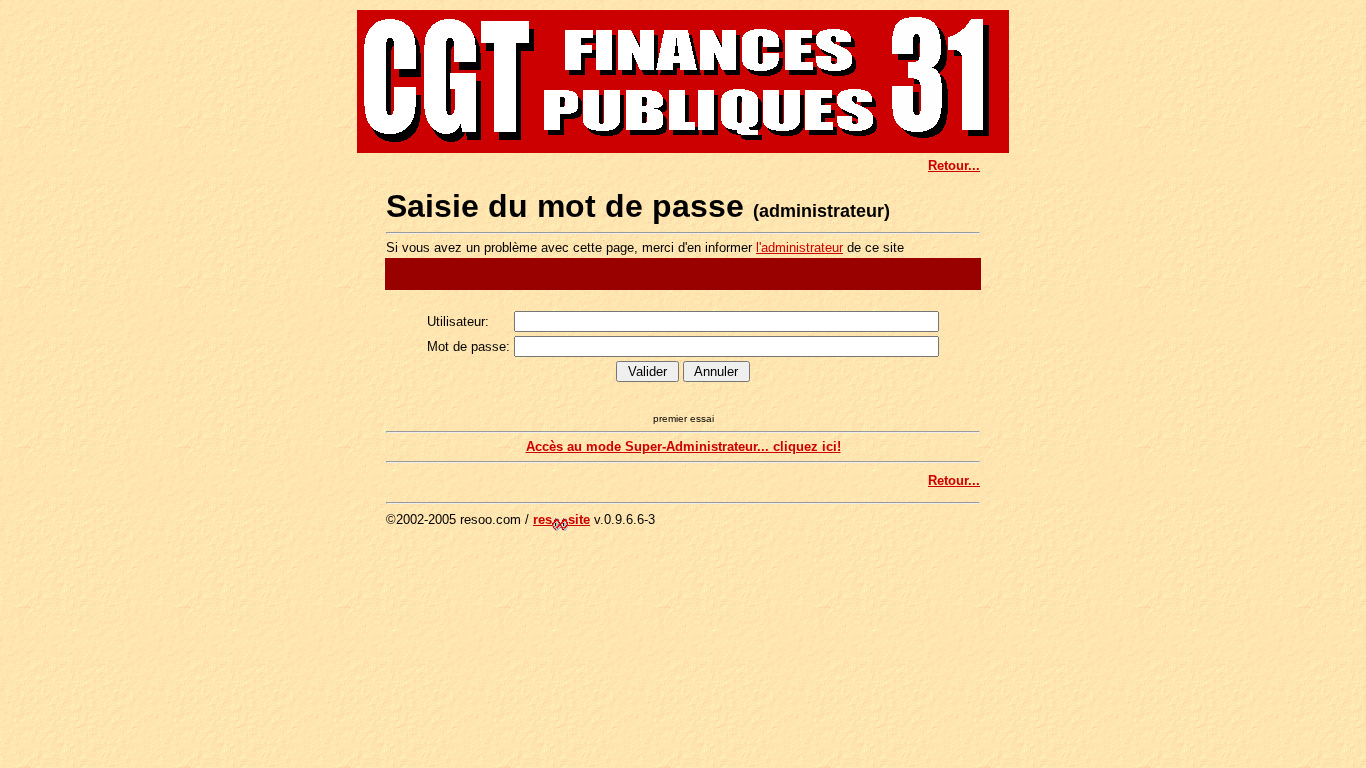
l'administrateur (799, 247)
